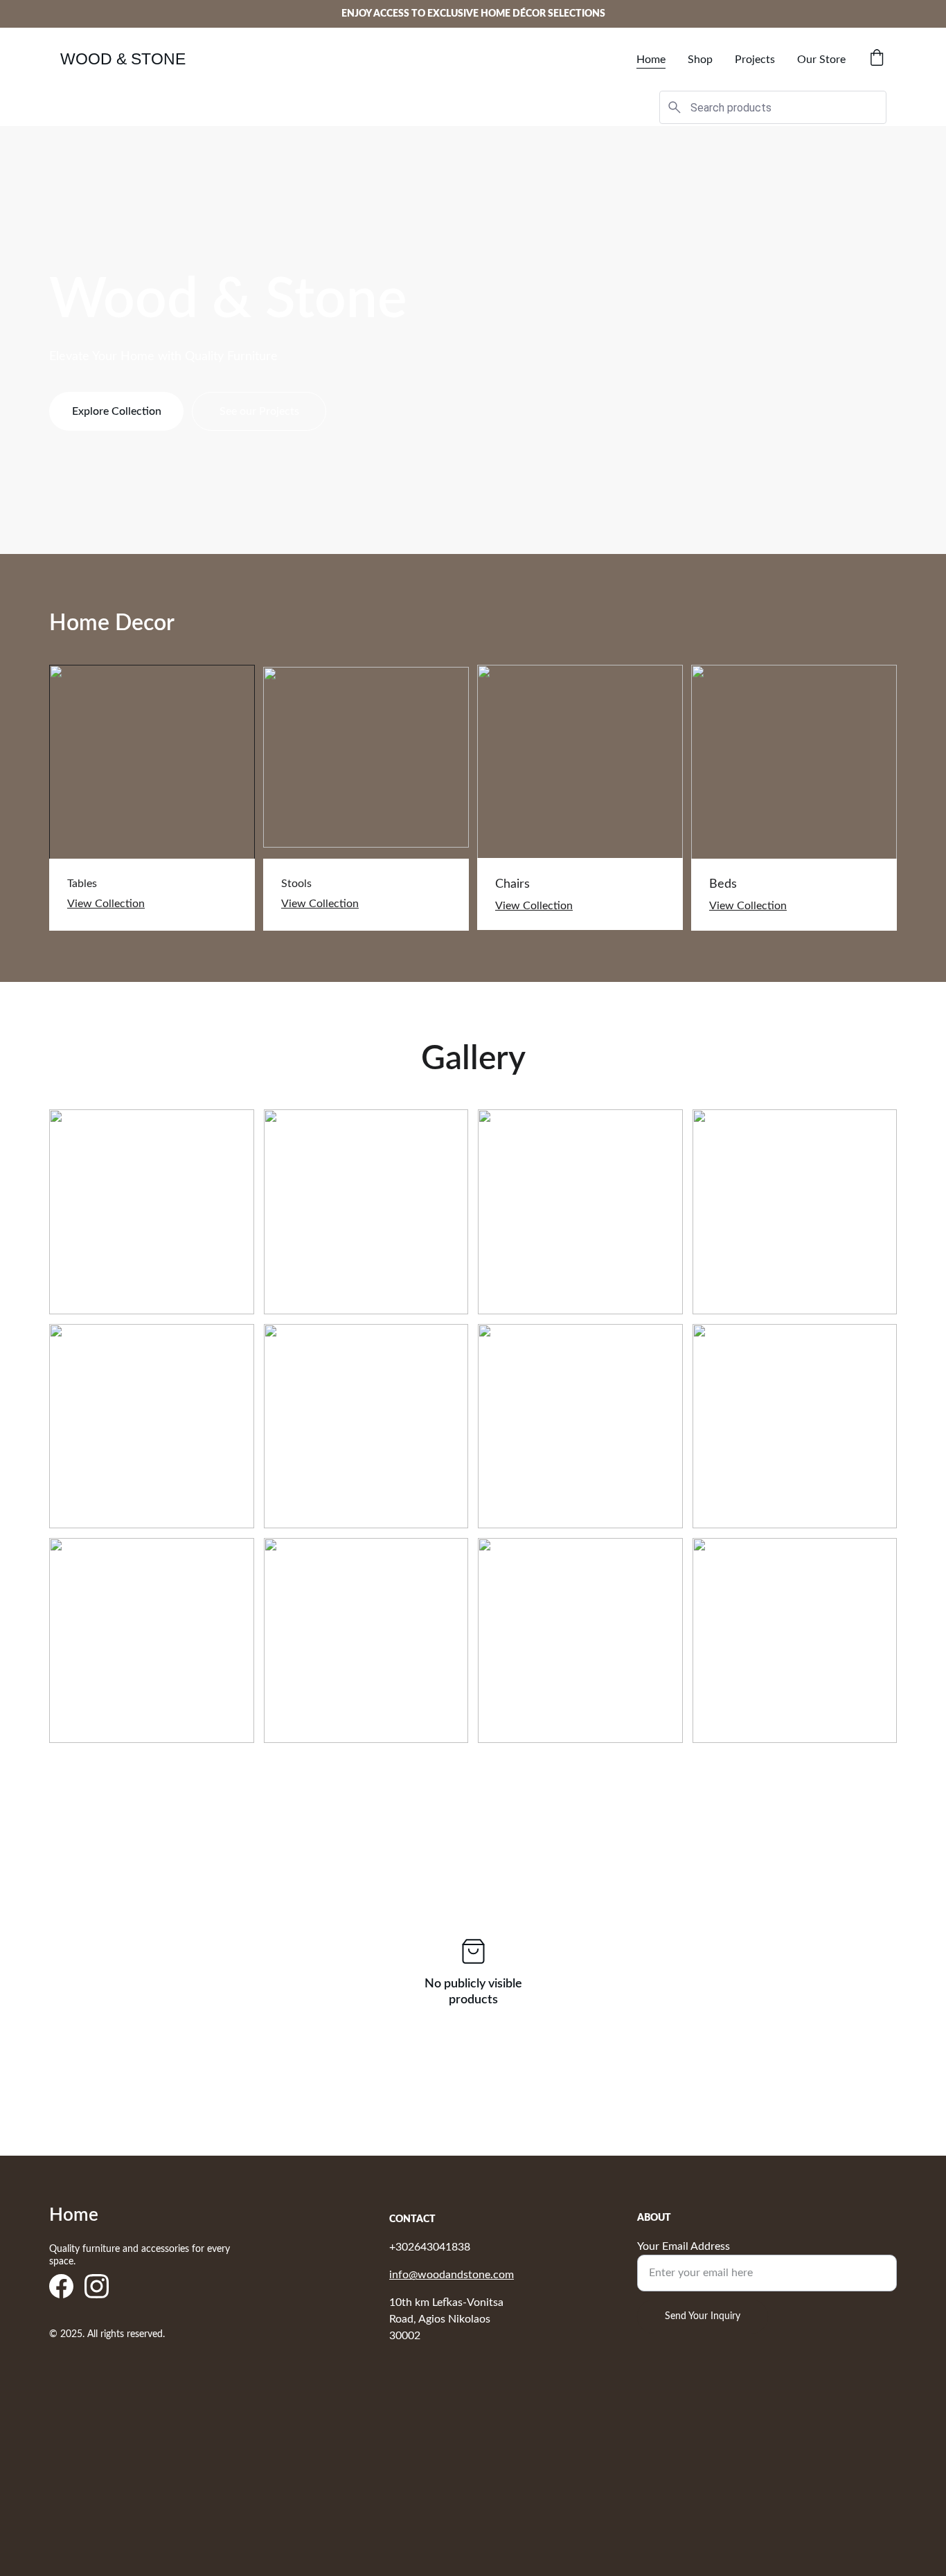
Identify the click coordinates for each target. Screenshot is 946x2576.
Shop (700, 60)
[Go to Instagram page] (97, 2286)
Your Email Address (684, 2246)
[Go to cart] (877, 59)
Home (651, 60)
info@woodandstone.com (452, 2275)
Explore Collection (117, 411)
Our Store (821, 60)
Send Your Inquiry (703, 2316)
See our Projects (259, 411)
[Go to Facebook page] (61, 2286)
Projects (755, 60)
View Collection (106, 904)
